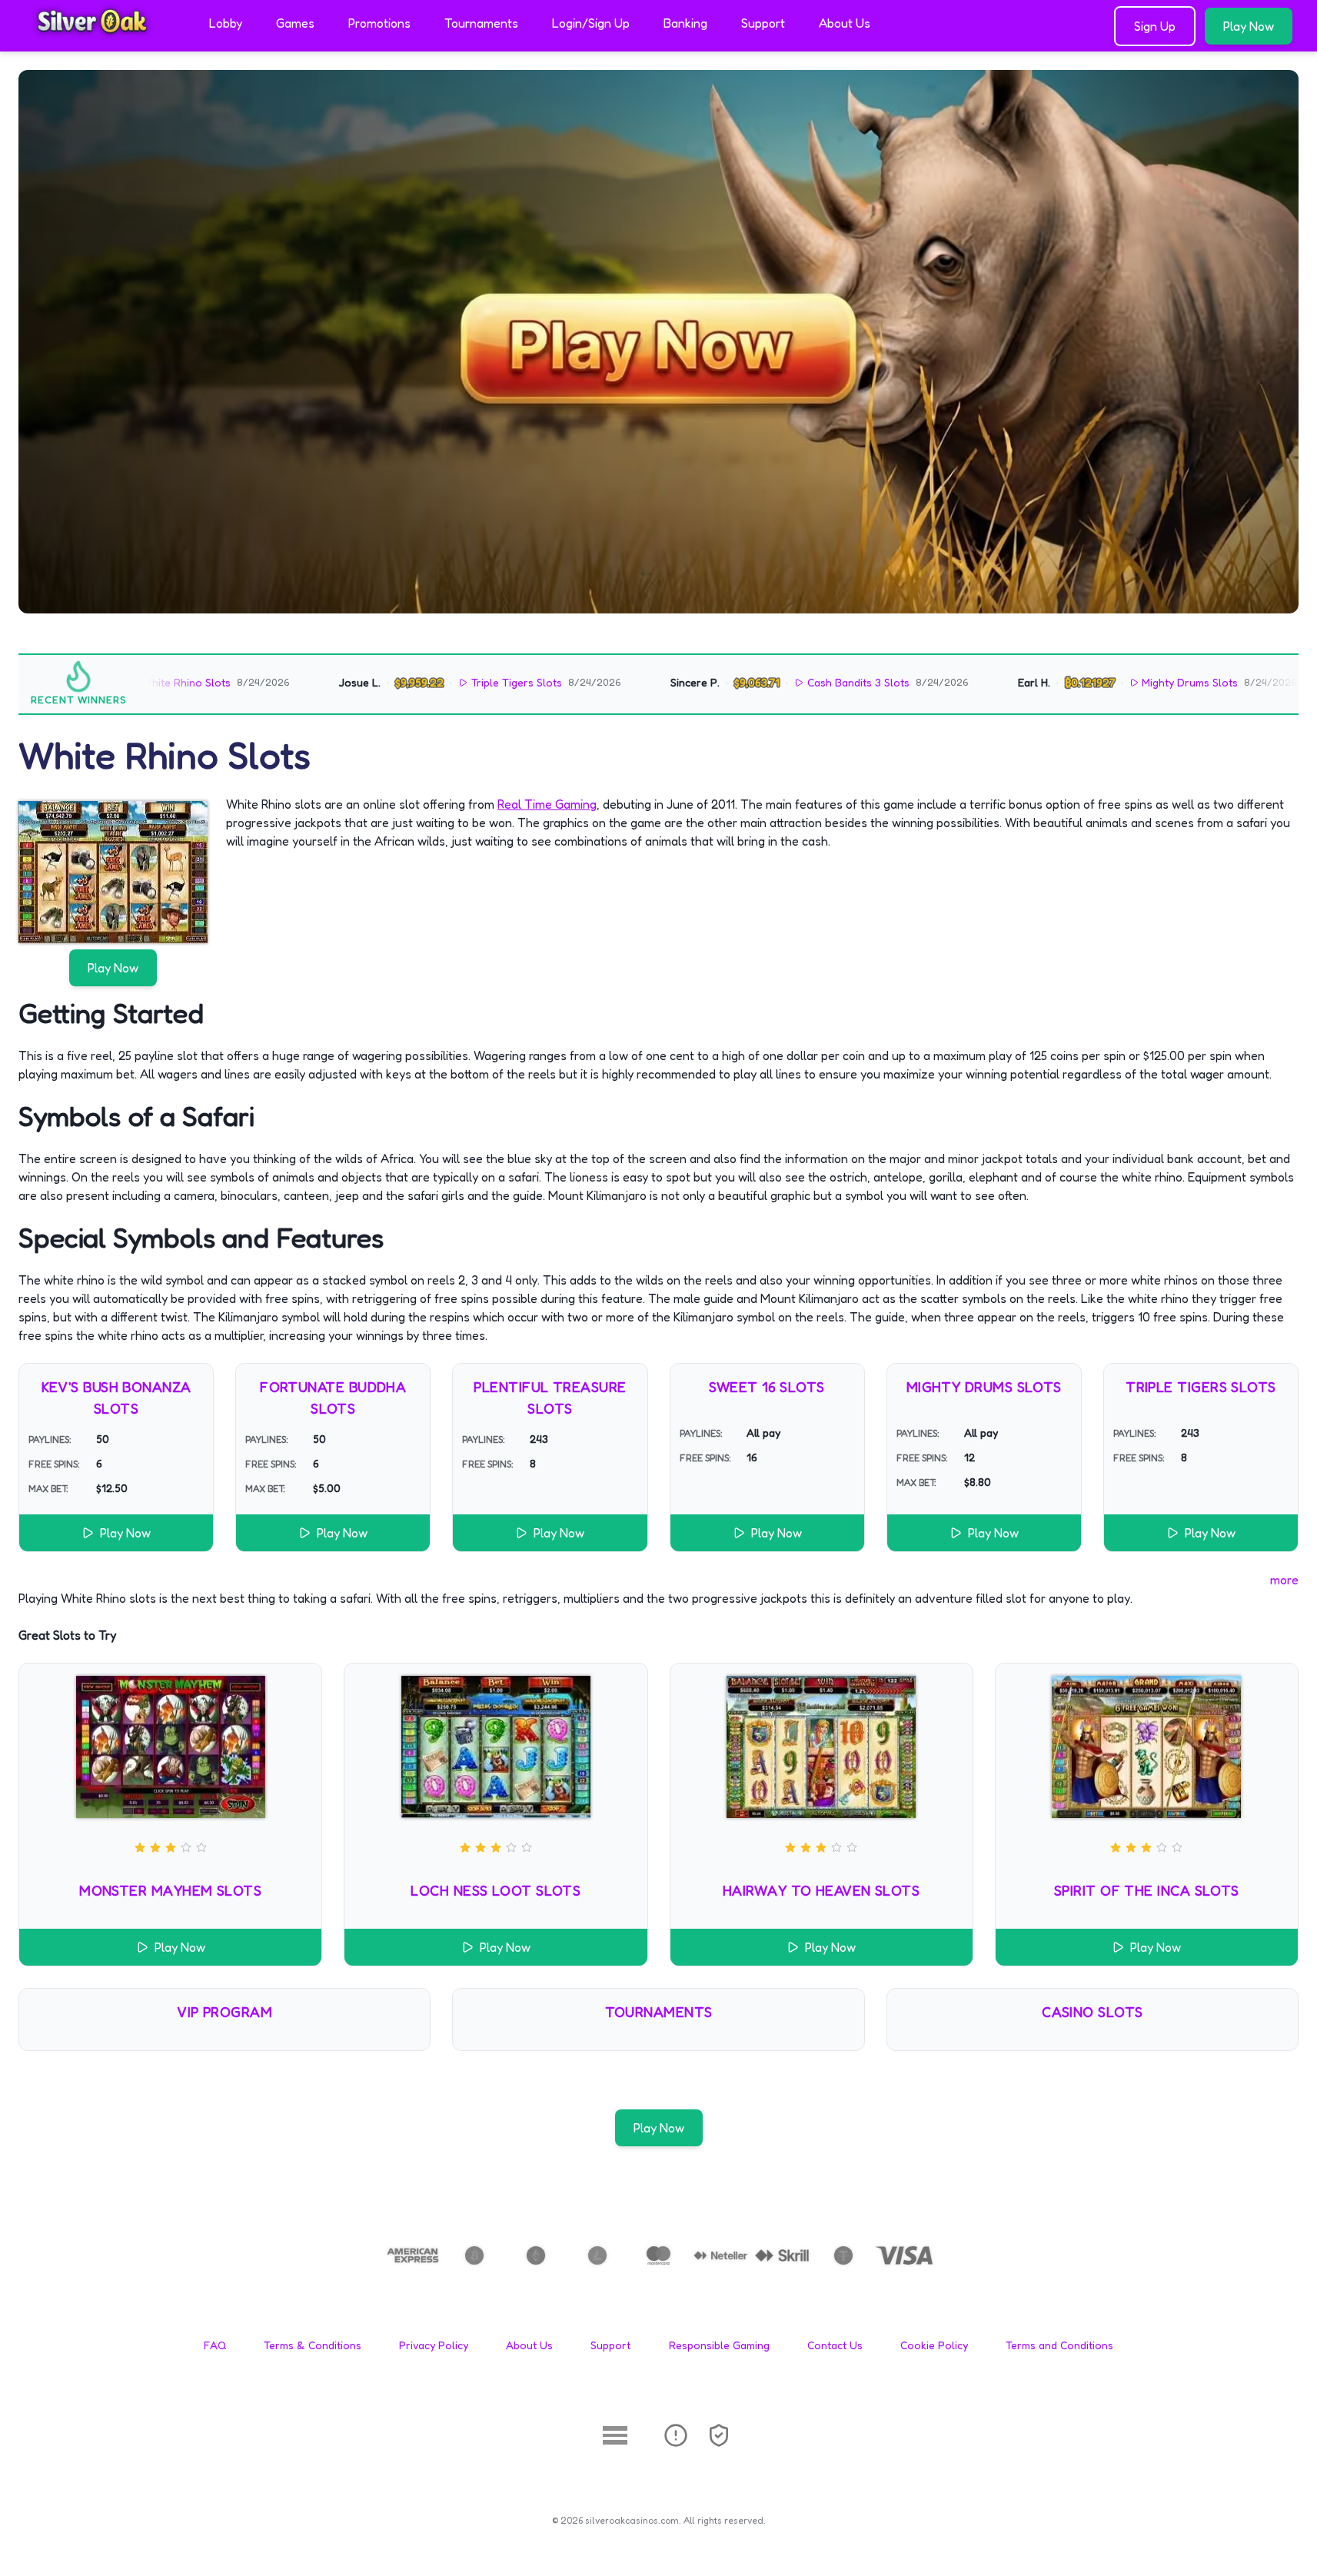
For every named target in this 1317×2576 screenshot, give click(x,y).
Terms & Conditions (313, 2345)
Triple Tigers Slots (442, 682)
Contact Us (835, 2345)
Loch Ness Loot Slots (496, 1890)
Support (763, 23)
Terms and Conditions (1059, 2345)
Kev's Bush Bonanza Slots (116, 1398)
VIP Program (224, 2012)
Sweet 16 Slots (767, 1387)
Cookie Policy (934, 2345)
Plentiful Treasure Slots (550, 1398)
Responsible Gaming (719, 2345)
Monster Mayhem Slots (170, 1890)
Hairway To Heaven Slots (821, 1890)
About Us (845, 23)
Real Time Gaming (547, 804)
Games (295, 23)
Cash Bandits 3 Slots (784, 682)
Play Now (1249, 26)
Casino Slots (1092, 2012)
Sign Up (1155, 26)
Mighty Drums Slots (1116, 682)
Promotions (379, 23)
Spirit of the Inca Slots (1147, 1890)
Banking (685, 23)
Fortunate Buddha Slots (333, 1398)
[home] (101, 41)
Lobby (226, 23)
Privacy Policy (434, 2345)
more (1284, 1580)
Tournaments (481, 23)
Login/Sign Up (591, 23)
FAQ (215, 2345)
